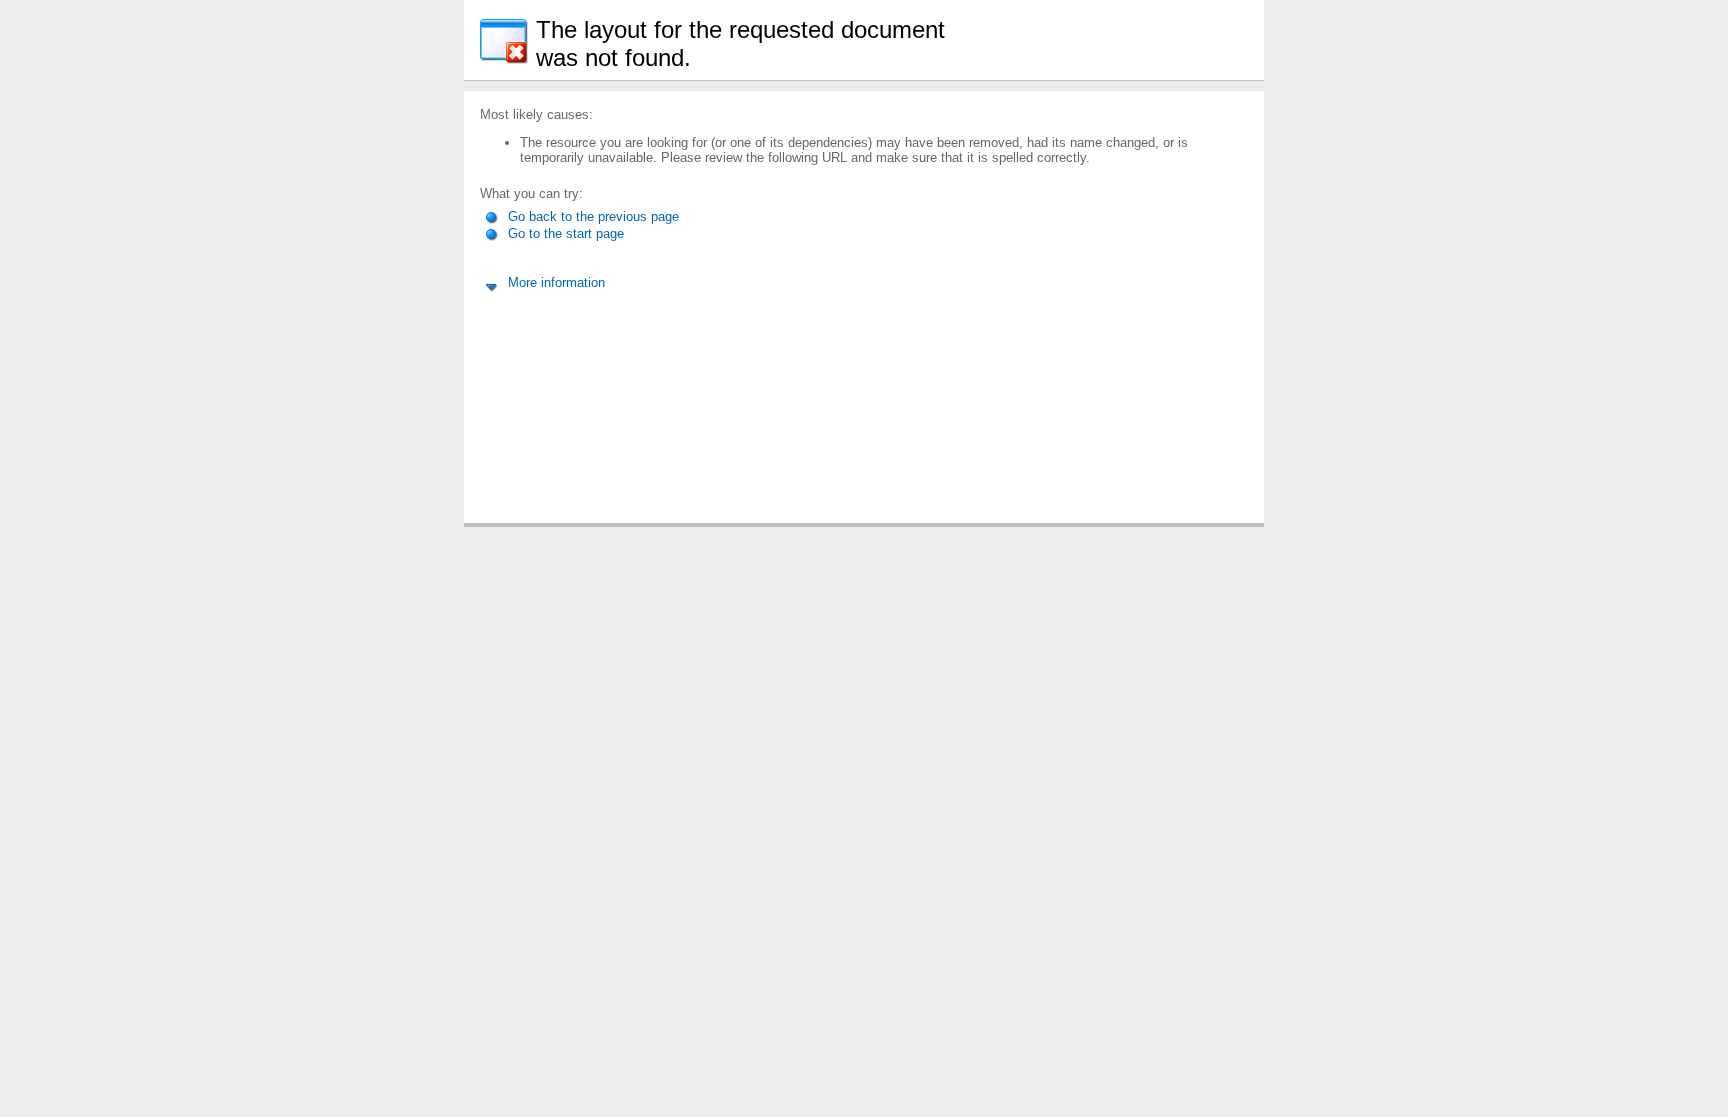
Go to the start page (564, 233)
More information (554, 282)
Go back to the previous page (591, 216)
